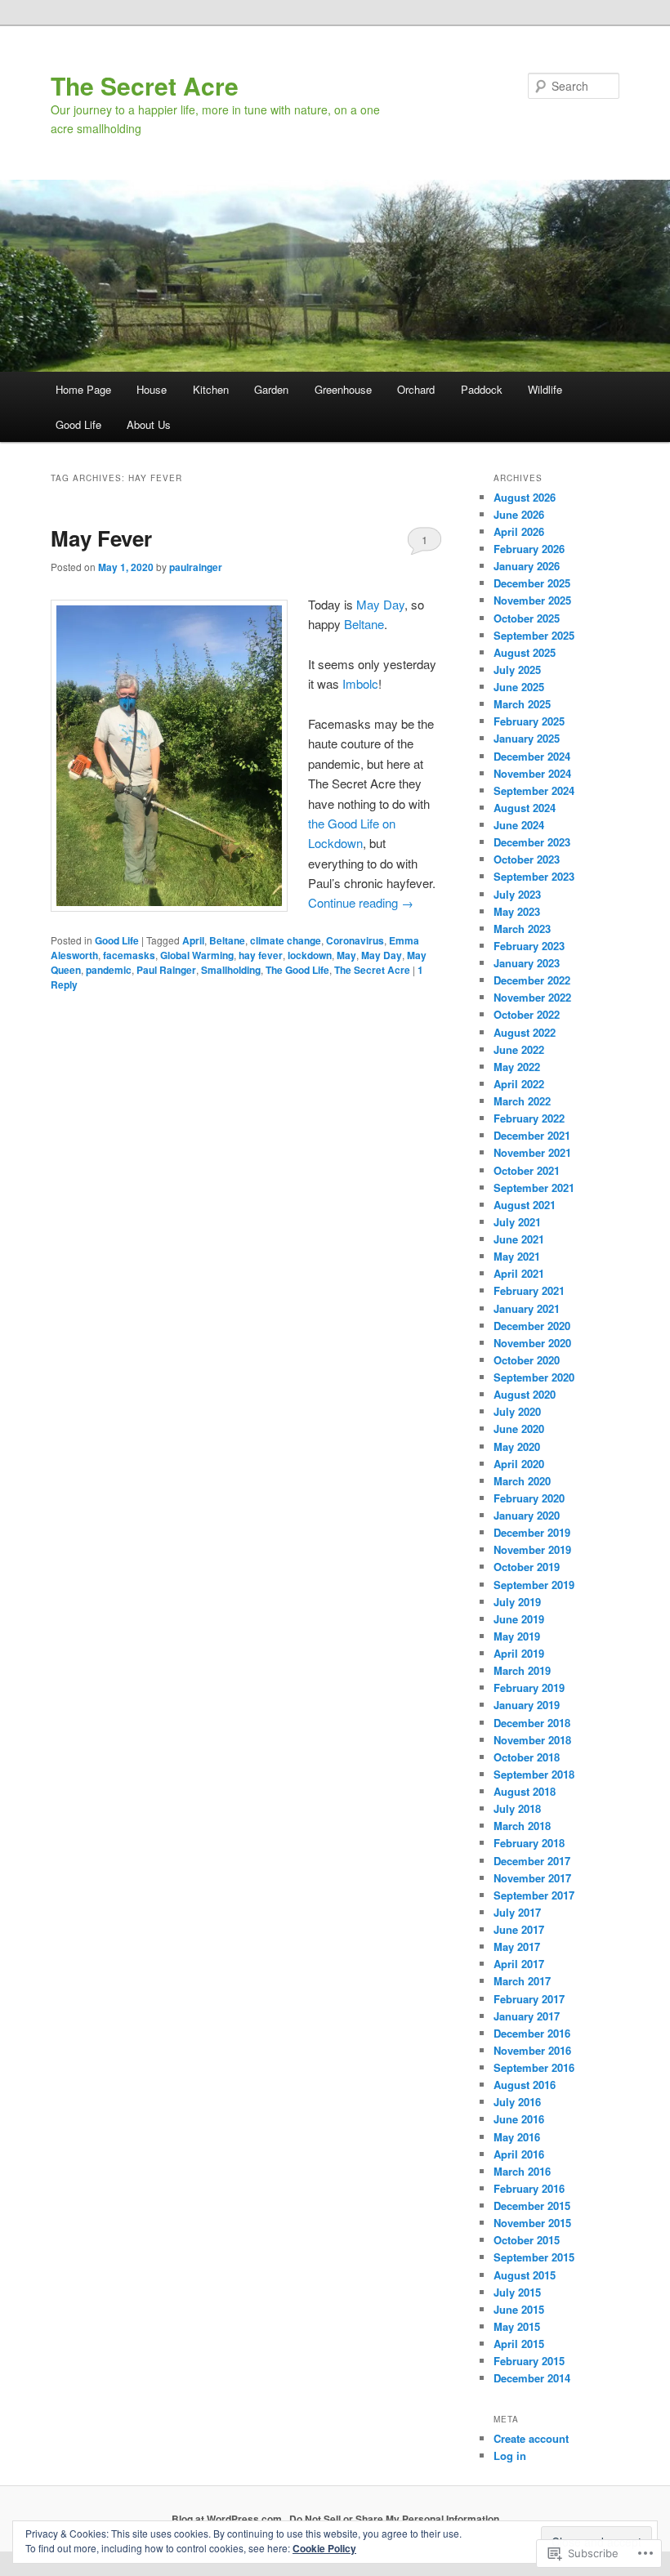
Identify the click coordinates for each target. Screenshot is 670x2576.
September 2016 (534, 2067)
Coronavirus (355, 940)
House (152, 389)
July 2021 (517, 1222)
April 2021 (519, 1273)
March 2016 (522, 2171)
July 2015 (517, 2292)
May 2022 (517, 1067)
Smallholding (231, 970)
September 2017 (534, 1895)
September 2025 (534, 635)
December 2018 (532, 1723)
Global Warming (197, 955)
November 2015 (532, 2223)
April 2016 (519, 2154)
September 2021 (534, 1188)
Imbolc (359, 683)
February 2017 (529, 1999)
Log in (510, 2455)
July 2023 (517, 894)
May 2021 (517, 1256)
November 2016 (532, 2050)
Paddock (482, 389)
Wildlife (545, 389)
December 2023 (532, 842)
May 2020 (517, 1446)
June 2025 (519, 687)
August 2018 (525, 1791)
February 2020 (529, 1498)
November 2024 (532, 773)
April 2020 (519, 1464)
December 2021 (532, 1135)
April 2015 (519, 2344)
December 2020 (532, 1326)
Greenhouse (343, 389)
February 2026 (529, 549)
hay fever (261, 955)
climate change (286, 940)
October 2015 (527, 2240)
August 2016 (525, 2085)
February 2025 (529, 721)
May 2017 (517, 1947)
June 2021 (519, 1239)
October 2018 (527, 1757)
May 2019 (517, 1636)
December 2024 (532, 756)
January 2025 (527, 738)
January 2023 (527, 963)
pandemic (109, 970)
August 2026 (525, 497)
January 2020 (527, 1515)
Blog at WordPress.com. (228, 2519)
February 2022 (529, 1118)
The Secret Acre (145, 85)
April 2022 (519, 1084)
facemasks (129, 955)
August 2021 (525, 1205)
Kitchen (211, 389)
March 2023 (522, 929)
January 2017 (527, 2016)
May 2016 (517, 2137)
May (346, 955)
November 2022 (532, 997)
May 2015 (517, 2326)
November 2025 (532, 600)
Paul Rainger (166, 970)
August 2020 (525, 1394)
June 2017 (519, 1929)
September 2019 (534, 1585)
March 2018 (522, 1826)
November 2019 (532, 1549)
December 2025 (532, 583)
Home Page (83, 389)
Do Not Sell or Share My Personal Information (394, 2519)
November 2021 (532, 1152)
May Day (380, 604)
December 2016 (532, 2033)
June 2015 (519, 2309)
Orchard (416, 389)
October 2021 (527, 1170)
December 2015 (532, 2205)
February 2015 (529, 2361)
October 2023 (527, 859)
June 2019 (519, 1619)
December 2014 (532, 2378)
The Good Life (297, 970)
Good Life (78, 424)
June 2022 (519, 1049)
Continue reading (361, 902)
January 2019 (527, 1705)
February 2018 (529, 1843)
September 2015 (534, 2257)
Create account (531, 2438)
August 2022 (525, 1032)
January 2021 (527, 1308)
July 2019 (517, 1602)
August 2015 (525, 2275)
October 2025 (527, 618)
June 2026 (519, 514)
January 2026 (527, 566)
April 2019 (519, 1653)
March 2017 (522, 1981)
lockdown (310, 955)
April (193, 940)
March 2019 (522, 1670)
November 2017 (532, 1878)
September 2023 (534, 876)
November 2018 (532, 1740)
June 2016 (519, 2119)
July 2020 (517, 1411)
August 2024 (525, 808)
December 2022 (532, 980)
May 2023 (517, 911)
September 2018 (534, 1774)
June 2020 (519, 1429)
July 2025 (517, 670)
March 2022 (522, 1101)
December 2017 (532, 1861)
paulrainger (196, 567)
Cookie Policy (324, 2548)
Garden (271, 389)
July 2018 (517, 1808)
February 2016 (529, 2188)
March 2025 (522, 704)
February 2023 (529, 946)
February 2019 (529, 1688)
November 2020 (532, 1343)
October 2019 (527, 1567)
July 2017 (517, 1912)
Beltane (364, 624)
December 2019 (532, 1532)
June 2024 (519, 825)
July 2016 (517, 2102)
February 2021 (529, 1290)
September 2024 (534, 790)
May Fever (101, 538)
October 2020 (527, 1360)
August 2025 (525, 652)
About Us (149, 424)
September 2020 (534, 1377)
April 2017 (519, 1964)
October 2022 (527, 1014)
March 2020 (522, 1481)
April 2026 (519, 531)
